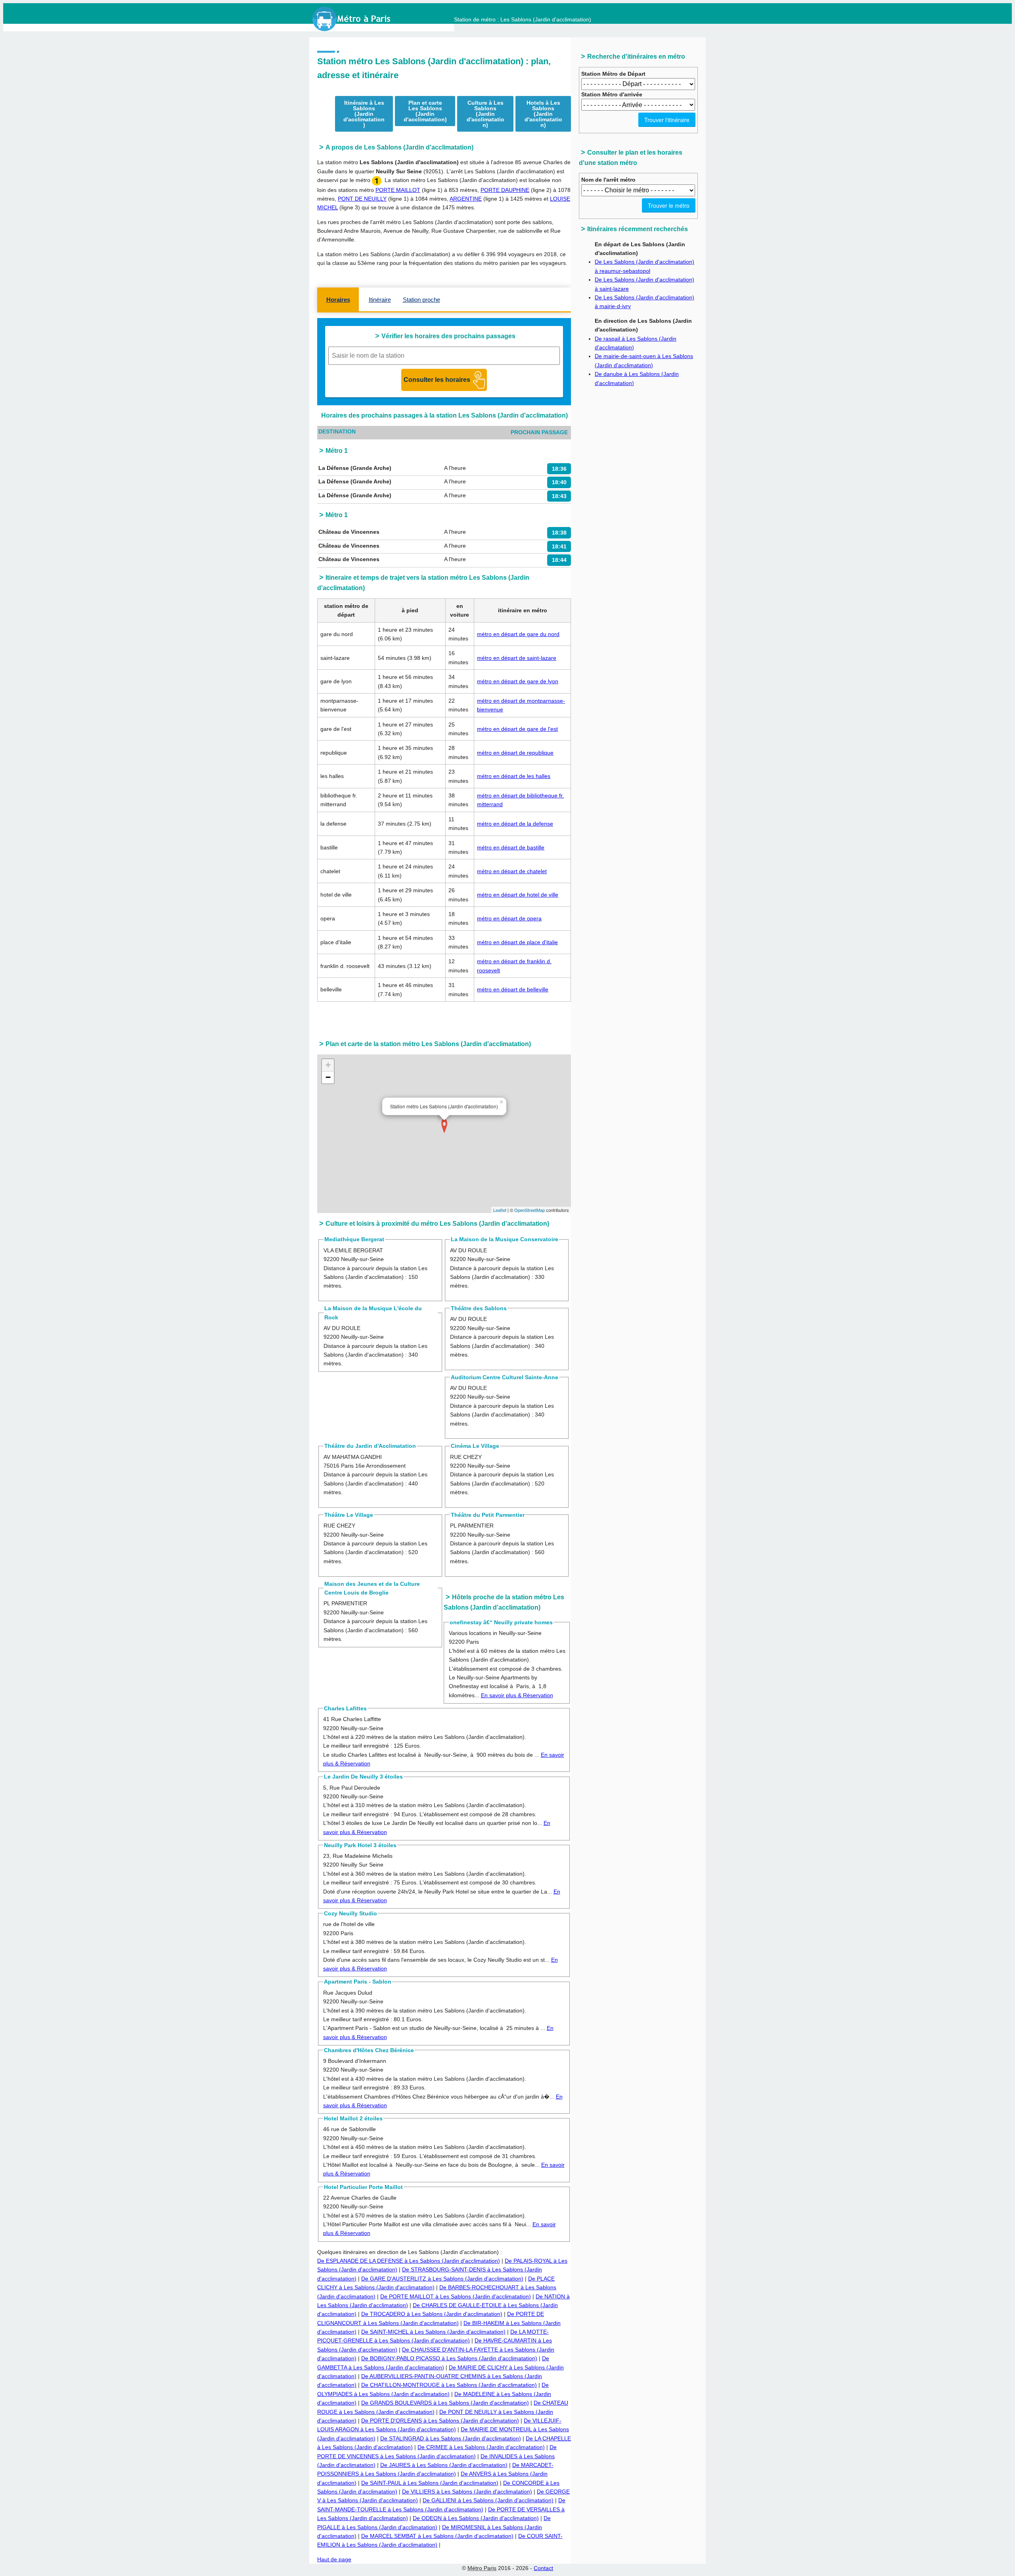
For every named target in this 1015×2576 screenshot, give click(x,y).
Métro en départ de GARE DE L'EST (517, 729)
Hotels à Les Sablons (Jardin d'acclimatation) (543, 114)
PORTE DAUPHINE (505, 190)
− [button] (328, 1077)
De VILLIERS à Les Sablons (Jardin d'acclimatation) (467, 2492)
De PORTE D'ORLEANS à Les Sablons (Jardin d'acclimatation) (440, 2421)
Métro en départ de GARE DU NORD (518, 634)
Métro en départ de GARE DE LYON (518, 681)
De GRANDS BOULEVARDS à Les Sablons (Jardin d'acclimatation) (445, 2403)
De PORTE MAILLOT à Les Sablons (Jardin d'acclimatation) (456, 2296)
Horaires (338, 300)
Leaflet (500, 1210)
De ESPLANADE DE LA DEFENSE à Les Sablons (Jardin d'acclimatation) (409, 2261)
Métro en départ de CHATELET (512, 871)
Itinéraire (380, 300)
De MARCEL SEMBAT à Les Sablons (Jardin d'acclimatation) (437, 2536)
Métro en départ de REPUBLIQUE (515, 753)
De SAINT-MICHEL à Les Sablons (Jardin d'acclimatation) (433, 2332)
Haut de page (334, 2559)
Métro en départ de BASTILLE (511, 847)
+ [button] (328, 1065)
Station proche (421, 300)
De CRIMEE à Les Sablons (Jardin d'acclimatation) (481, 2447)
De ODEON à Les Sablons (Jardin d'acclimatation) (476, 2518)
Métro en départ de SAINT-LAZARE (517, 658)
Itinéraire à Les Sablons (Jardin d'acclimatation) (364, 114)
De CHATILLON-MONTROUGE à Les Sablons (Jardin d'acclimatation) (449, 2385)
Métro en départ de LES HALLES (514, 776)
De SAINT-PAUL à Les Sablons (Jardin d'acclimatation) (430, 2483)
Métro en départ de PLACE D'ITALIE (517, 942)
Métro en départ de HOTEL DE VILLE (518, 895)
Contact (543, 2568)
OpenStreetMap (530, 1210)
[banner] (359, 19)
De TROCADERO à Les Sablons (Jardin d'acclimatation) (432, 2314)
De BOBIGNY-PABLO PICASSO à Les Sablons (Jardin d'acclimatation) (449, 2358)
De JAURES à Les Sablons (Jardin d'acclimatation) (444, 2465)
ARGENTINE (466, 199)
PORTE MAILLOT (398, 190)
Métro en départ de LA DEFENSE (515, 824)
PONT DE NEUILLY (362, 199)
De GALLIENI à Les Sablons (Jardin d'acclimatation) (488, 2500)
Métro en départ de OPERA (509, 918)
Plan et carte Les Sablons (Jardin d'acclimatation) (425, 111)
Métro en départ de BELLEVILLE (513, 989)
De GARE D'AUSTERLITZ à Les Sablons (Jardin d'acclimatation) (442, 2279)
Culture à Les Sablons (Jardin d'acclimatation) (485, 114)
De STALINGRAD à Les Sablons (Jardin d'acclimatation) (451, 2438)
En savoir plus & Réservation (517, 1695)
